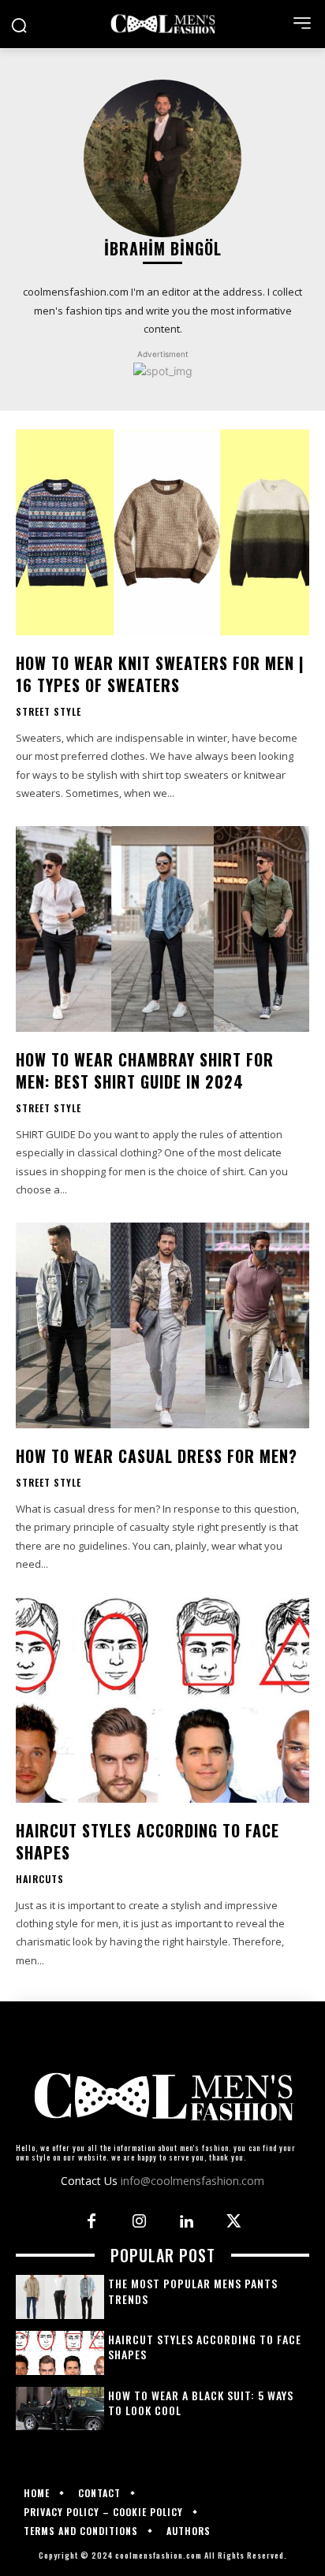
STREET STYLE (49, 712)
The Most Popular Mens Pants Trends (193, 2291)
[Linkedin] (186, 2222)
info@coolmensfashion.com (192, 2181)
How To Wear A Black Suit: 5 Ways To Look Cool (201, 2403)
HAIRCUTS (40, 1879)
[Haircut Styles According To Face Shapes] (162, 1699)
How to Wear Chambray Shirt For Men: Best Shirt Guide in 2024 (145, 1070)
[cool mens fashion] (162, 2096)
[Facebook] (92, 2222)
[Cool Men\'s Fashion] (162, 24)
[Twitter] (233, 2222)
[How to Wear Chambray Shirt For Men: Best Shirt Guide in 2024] (162, 929)
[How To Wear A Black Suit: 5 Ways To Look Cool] (60, 2409)
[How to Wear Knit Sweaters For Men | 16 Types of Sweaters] (162, 532)
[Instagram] (139, 2222)
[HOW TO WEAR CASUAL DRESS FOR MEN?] (162, 1325)
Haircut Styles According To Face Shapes (148, 1841)
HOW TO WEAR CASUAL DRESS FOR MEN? (157, 1456)
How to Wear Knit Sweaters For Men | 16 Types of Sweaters (160, 674)
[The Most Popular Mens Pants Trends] (60, 2297)
